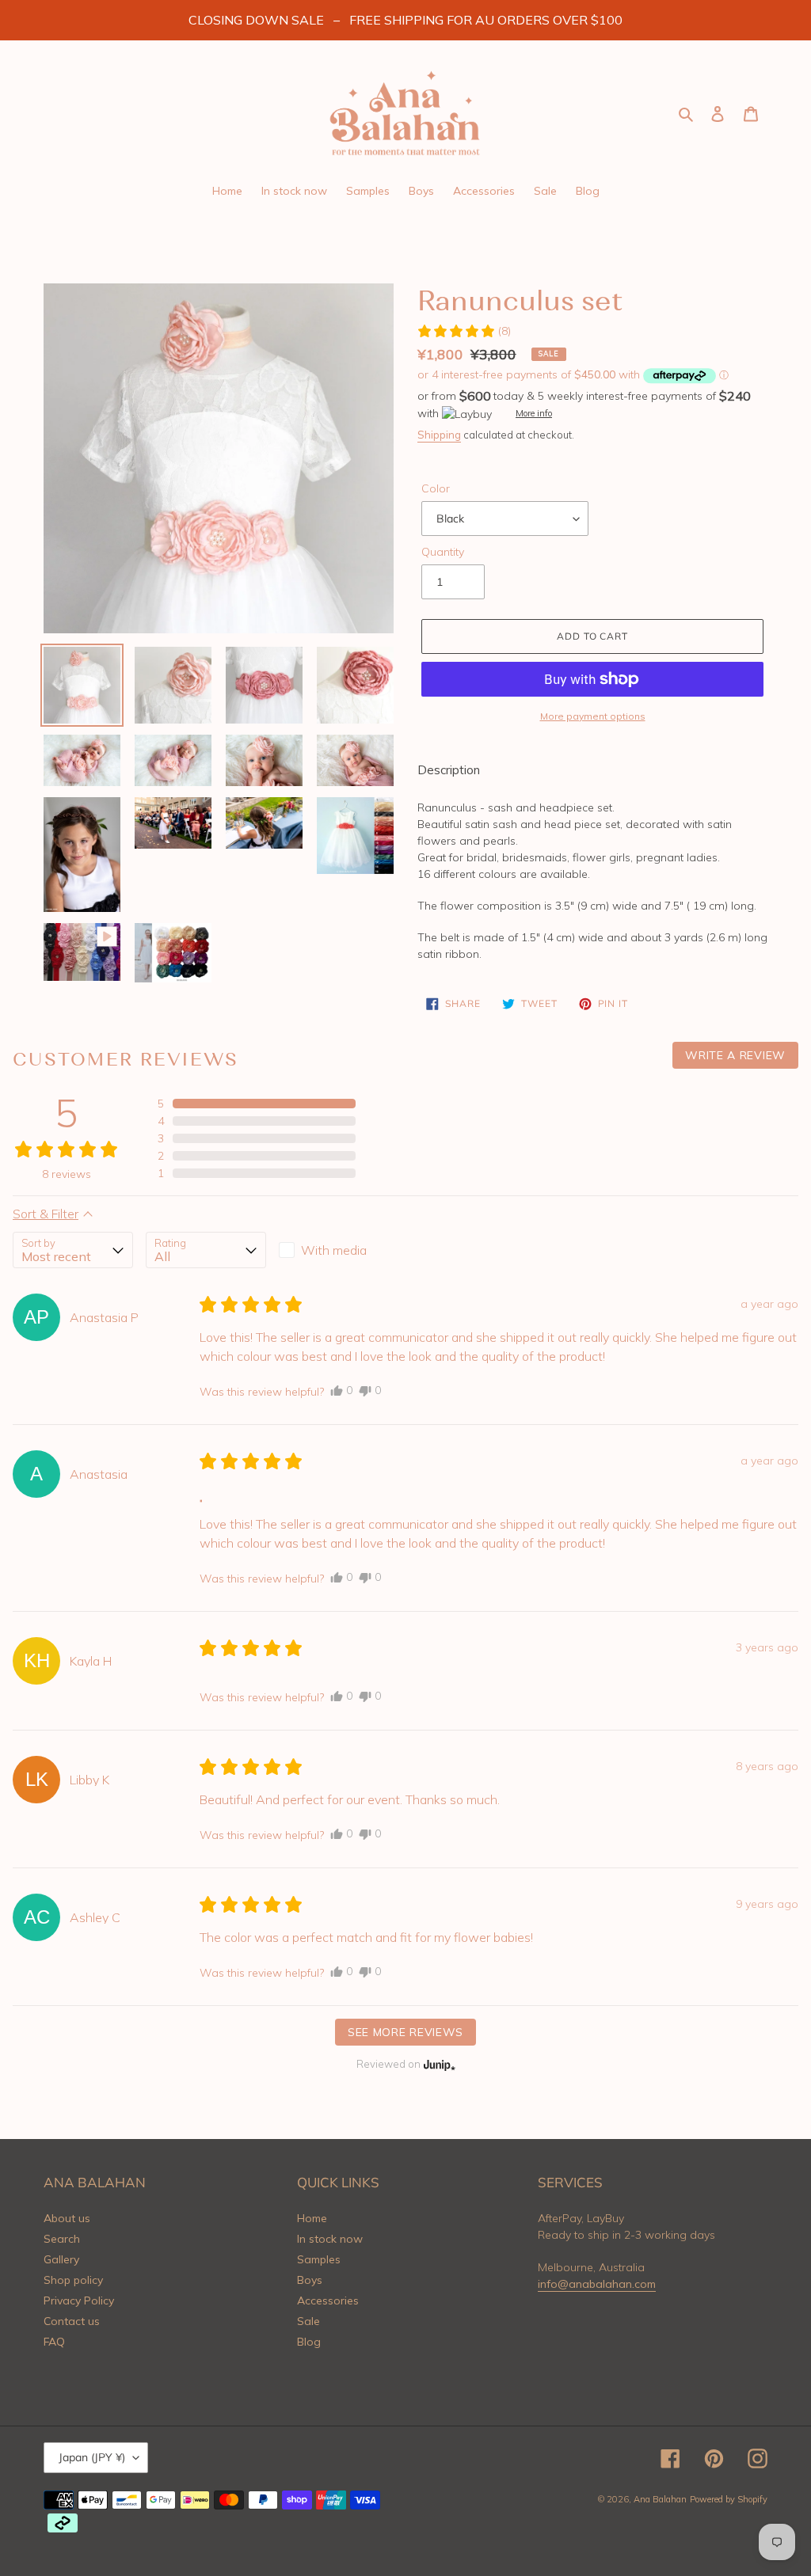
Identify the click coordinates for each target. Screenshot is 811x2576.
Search (62, 2239)
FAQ (54, 2342)
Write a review (735, 1055)
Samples (319, 2259)
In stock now (330, 2239)
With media (334, 1250)
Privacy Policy (79, 2301)
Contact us (72, 2321)
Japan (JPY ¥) (92, 2457)
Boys (310, 2280)
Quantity (443, 552)
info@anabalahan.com (597, 2284)
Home (312, 2218)
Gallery (61, 2259)
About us (67, 2218)
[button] (464, 331)
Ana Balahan (660, 2499)
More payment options (593, 716)
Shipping (439, 435)
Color (436, 488)
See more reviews (405, 2032)
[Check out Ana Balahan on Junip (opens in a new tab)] (438, 2065)
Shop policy (73, 2280)
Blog (309, 2342)
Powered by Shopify (729, 2499)
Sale (308, 2321)
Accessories (328, 2301)
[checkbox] (339, 1250)
